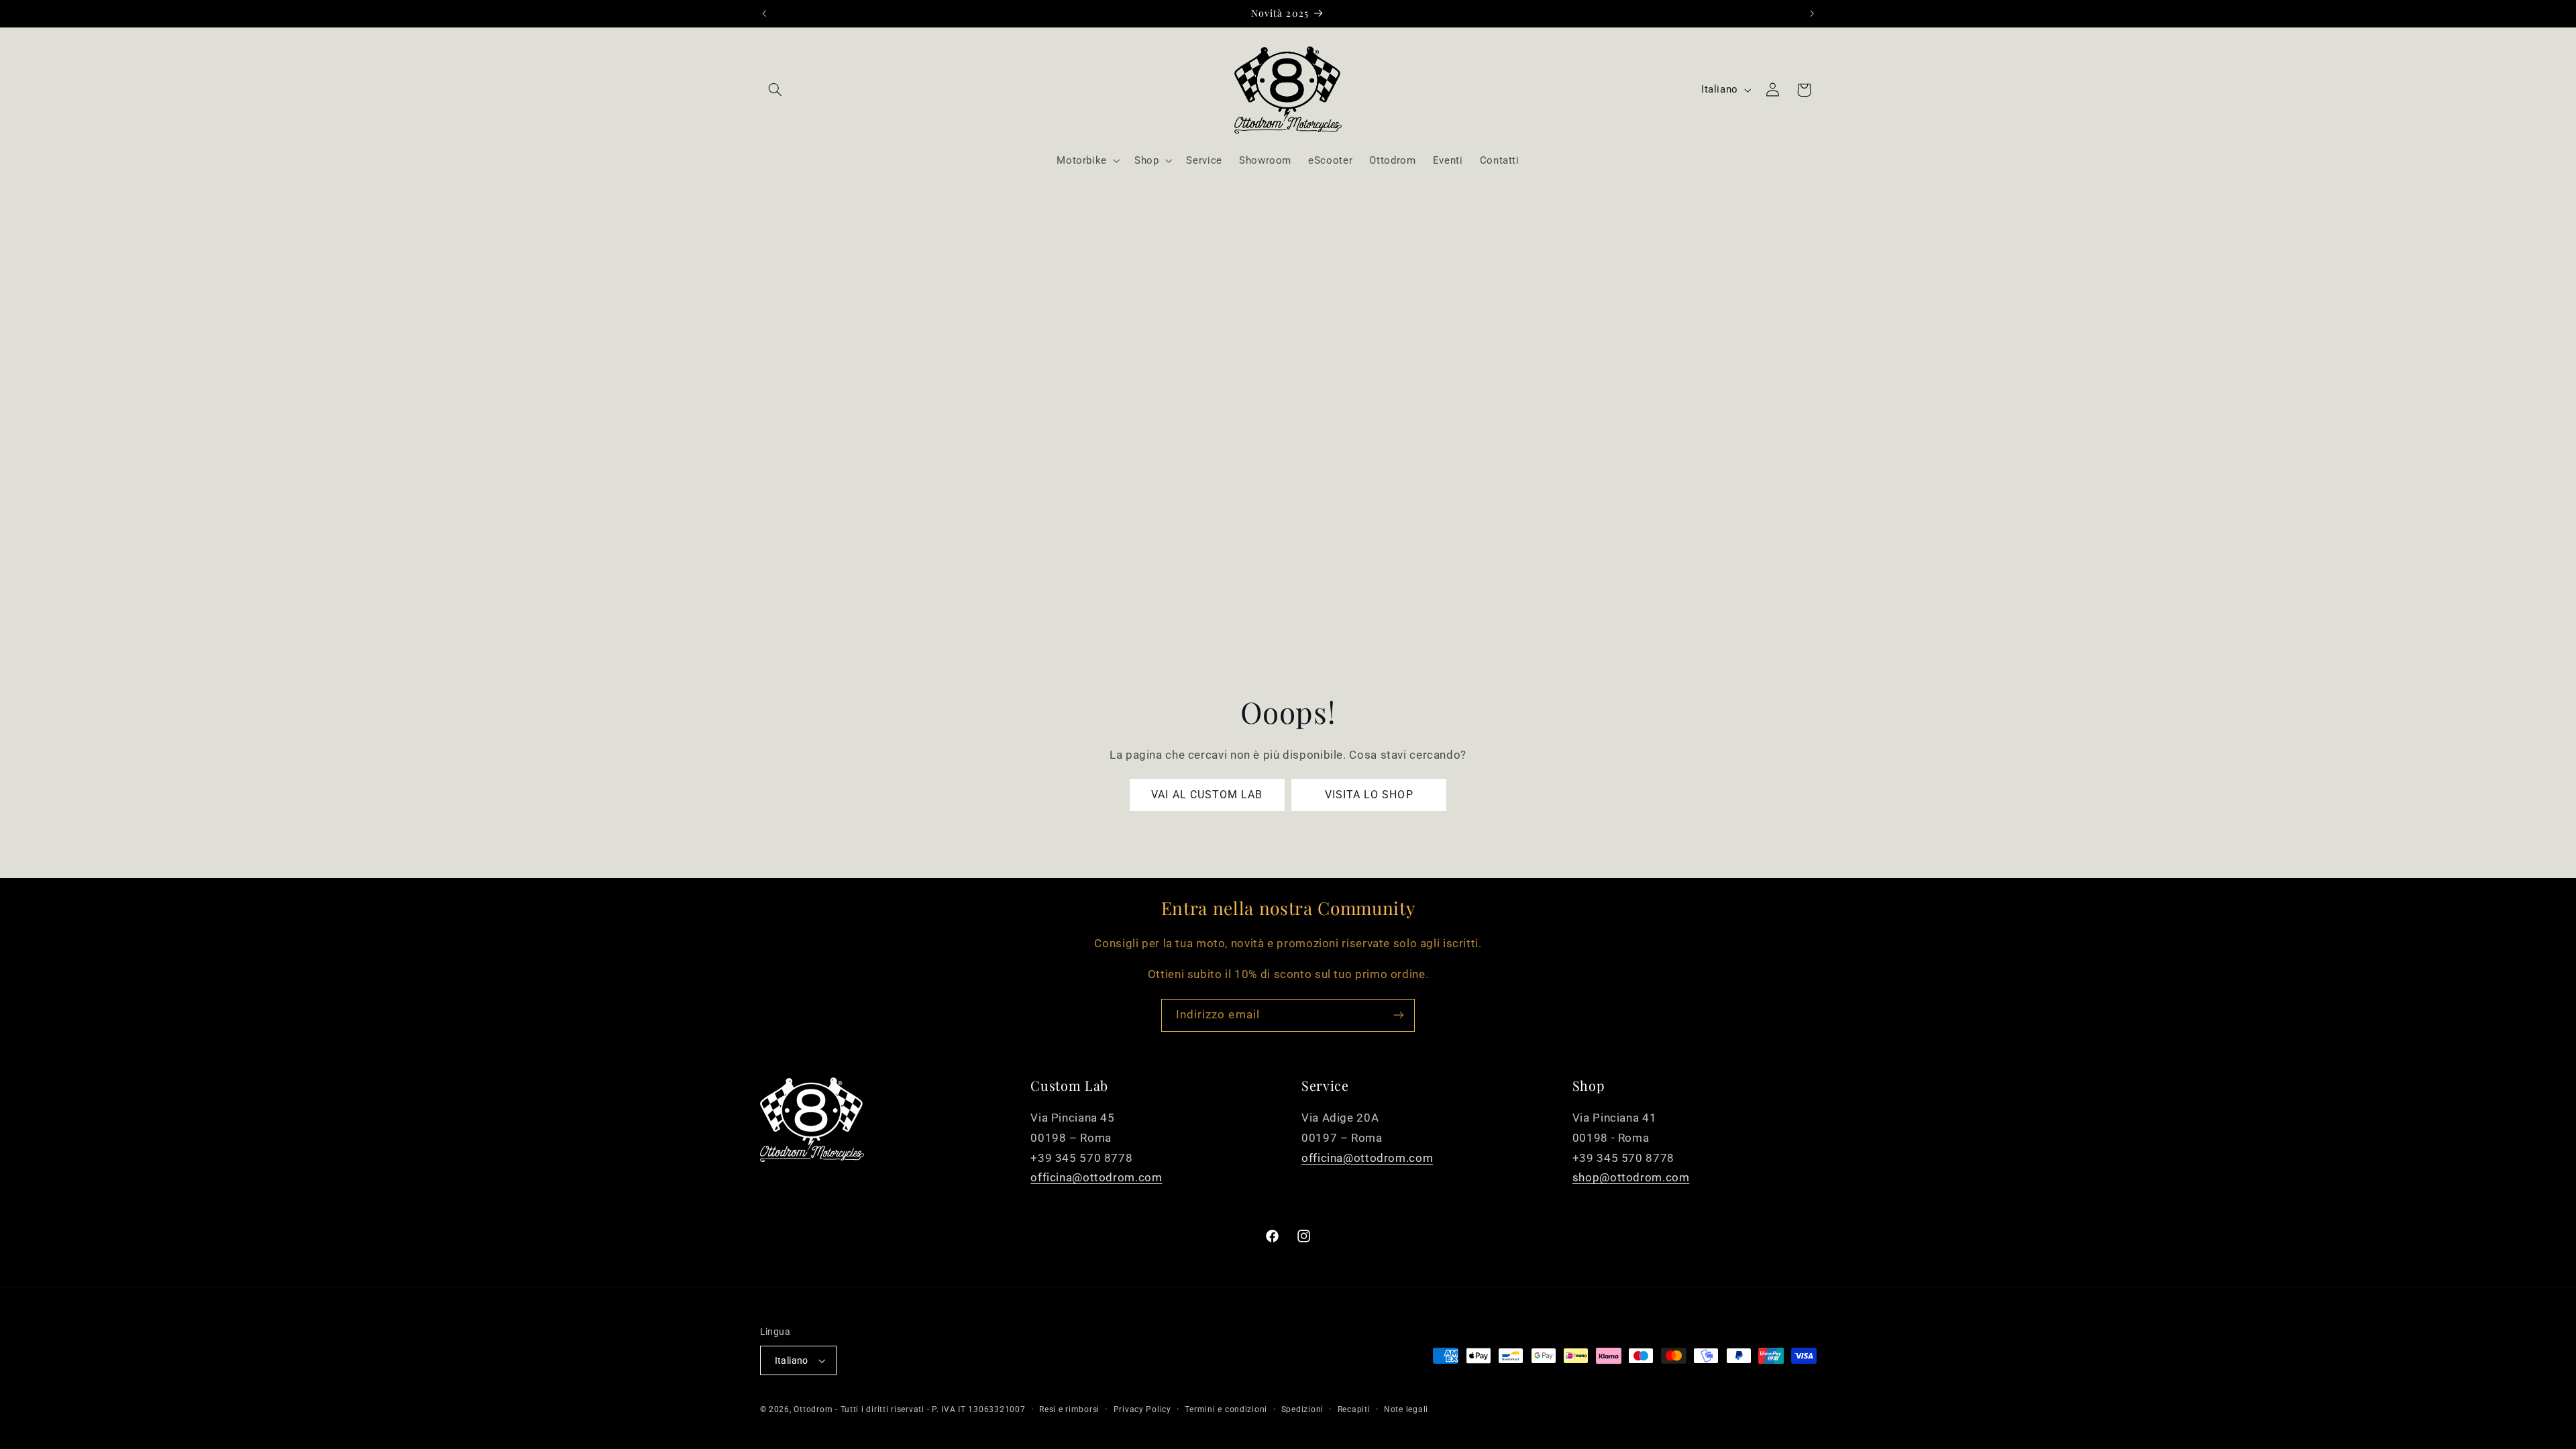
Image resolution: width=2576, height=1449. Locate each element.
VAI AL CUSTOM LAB (1207, 795)
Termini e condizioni (1226, 1409)
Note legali (1406, 1409)
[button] (775, 90)
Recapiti (1354, 1409)
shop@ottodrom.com (1631, 1177)
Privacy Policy (1142, 1409)
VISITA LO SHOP (1369, 795)
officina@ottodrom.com (1096, 1177)
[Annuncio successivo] (1812, 13)
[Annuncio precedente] (764, 13)
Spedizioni (1302, 1409)
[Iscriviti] (1399, 1015)
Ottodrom (813, 1409)
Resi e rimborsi (1069, 1409)
